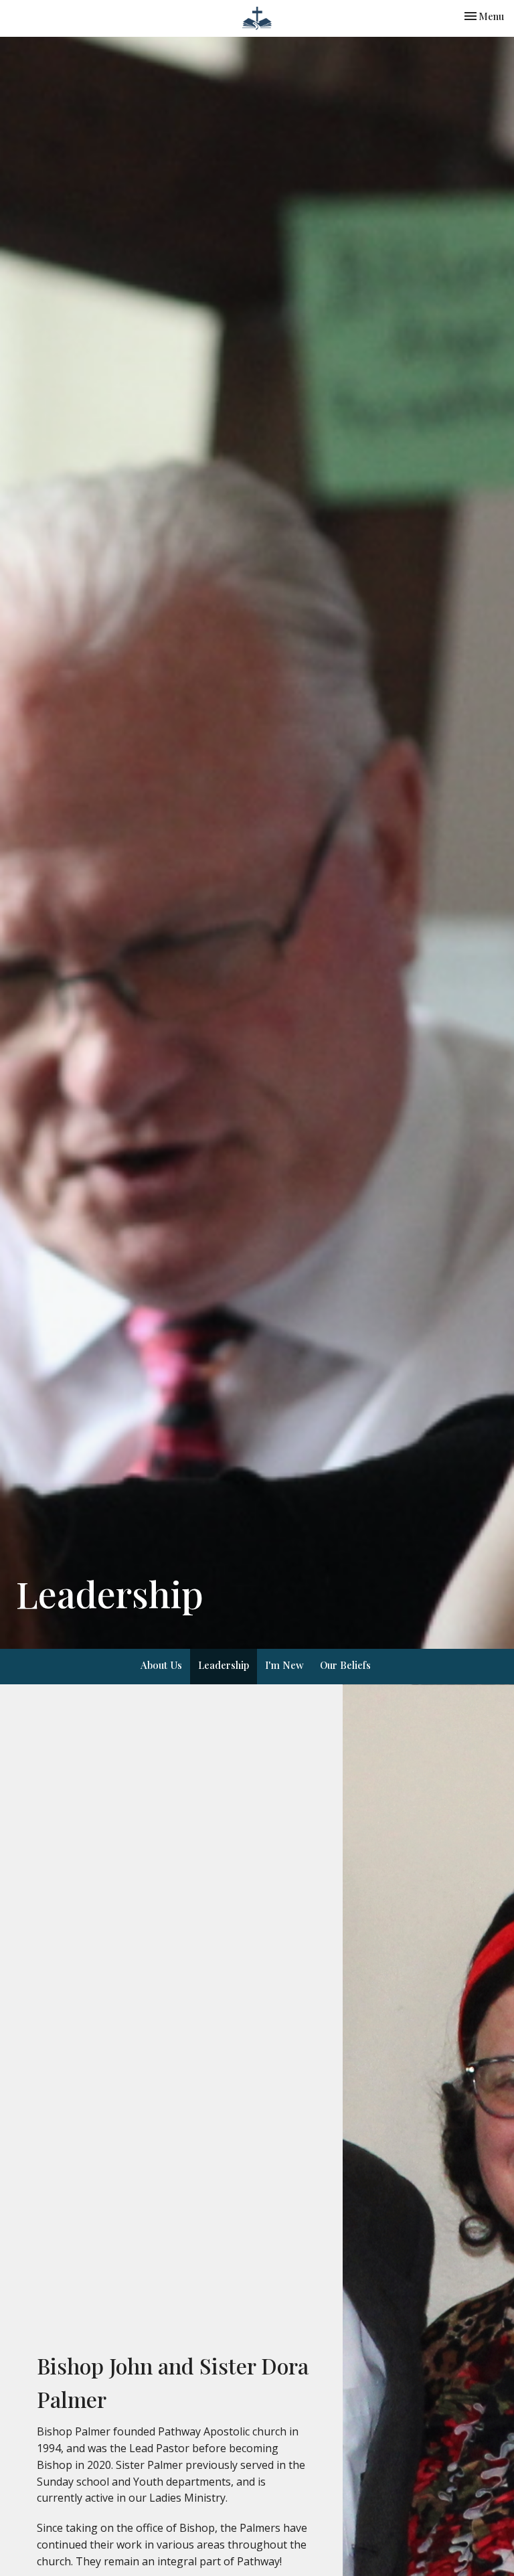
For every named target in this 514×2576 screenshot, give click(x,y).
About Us (161, 1665)
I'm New (284, 1665)
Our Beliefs (345, 1665)
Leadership (224, 1665)
